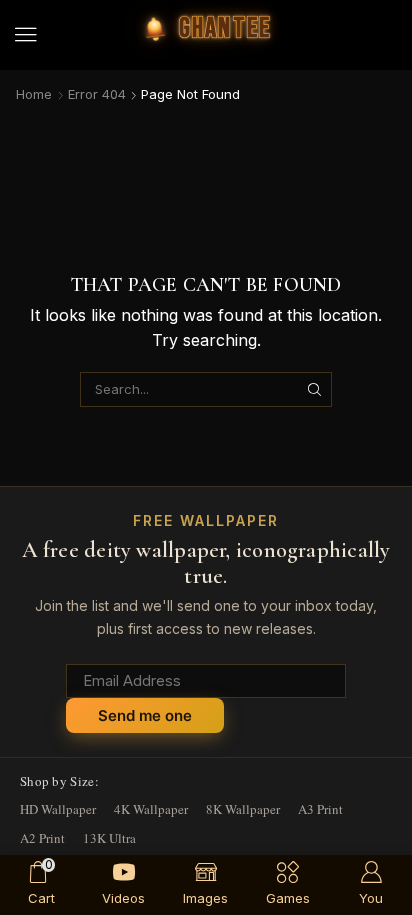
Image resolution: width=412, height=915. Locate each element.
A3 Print (320, 809)
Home (34, 94)
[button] (26, 35)
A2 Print (42, 838)
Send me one (145, 715)
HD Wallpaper (58, 809)
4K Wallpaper (151, 809)
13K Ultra (109, 838)
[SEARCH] (315, 389)
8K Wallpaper (243, 809)
